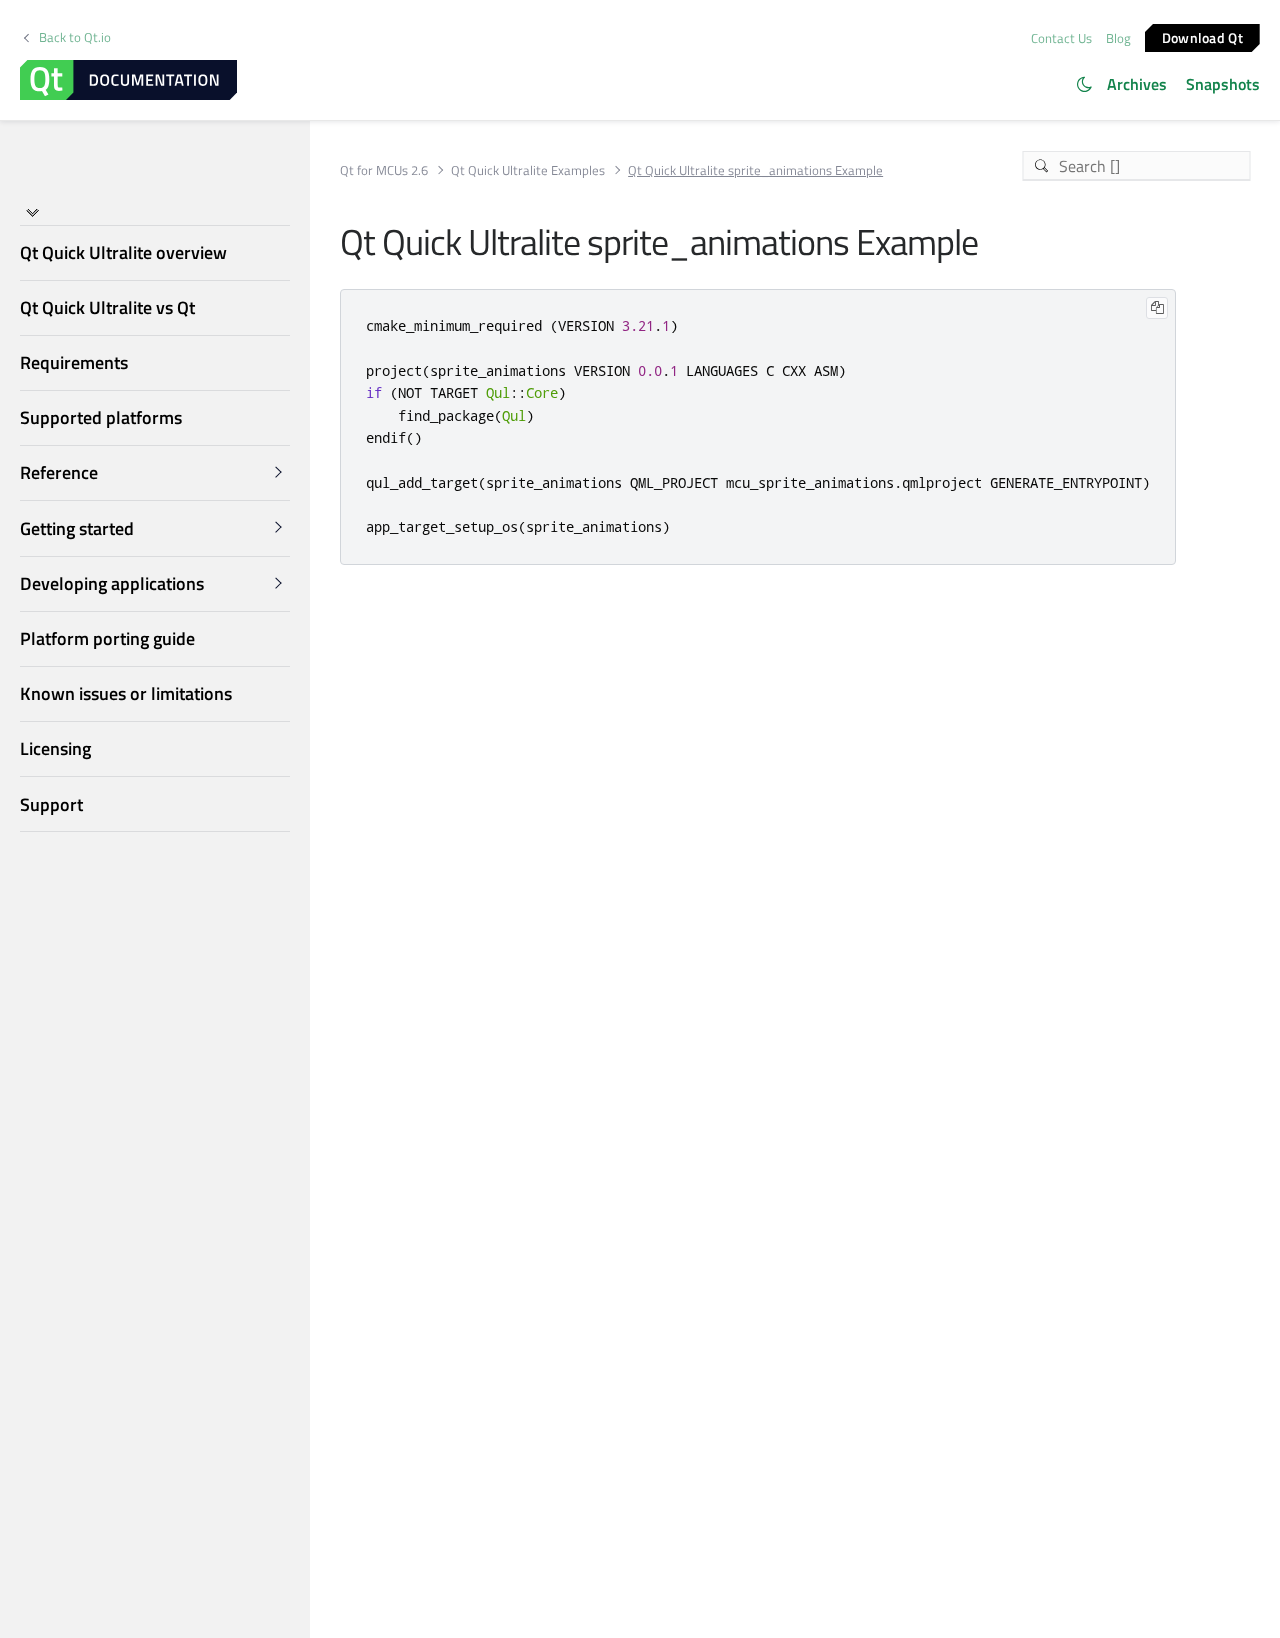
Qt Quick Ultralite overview (123, 252)
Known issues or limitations (126, 693)
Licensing (55, 748)
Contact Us (1061, 38)
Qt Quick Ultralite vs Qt (107, 307)
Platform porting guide (107, 638)
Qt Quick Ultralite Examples (528, 170)
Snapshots (1223, 84)
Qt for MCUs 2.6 (384, 170)
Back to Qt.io (75, 37)
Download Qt (1202, 36)
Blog (1118, 38)
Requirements (74, 362)
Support (51, 804)
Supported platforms (101, 417)
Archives (1137, 84)
